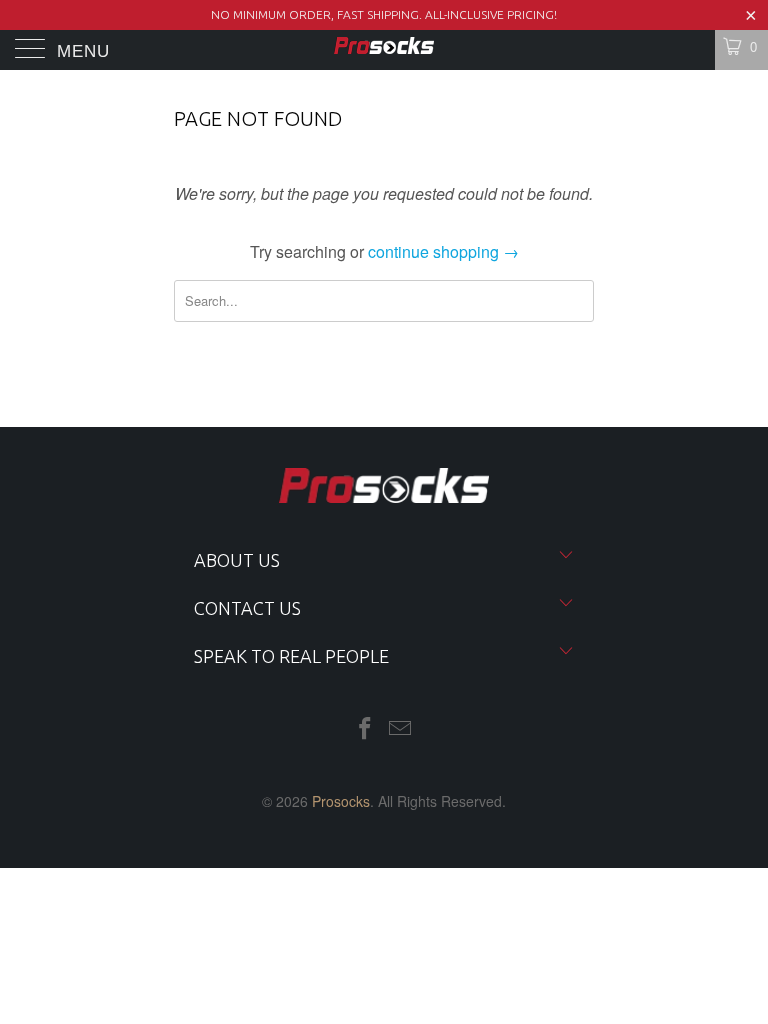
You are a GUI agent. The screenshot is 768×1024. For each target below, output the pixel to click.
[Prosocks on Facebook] (365, 728)
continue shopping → (443, 251)
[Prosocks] (384, 50)
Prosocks (341, 801)
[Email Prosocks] (401, 728)
